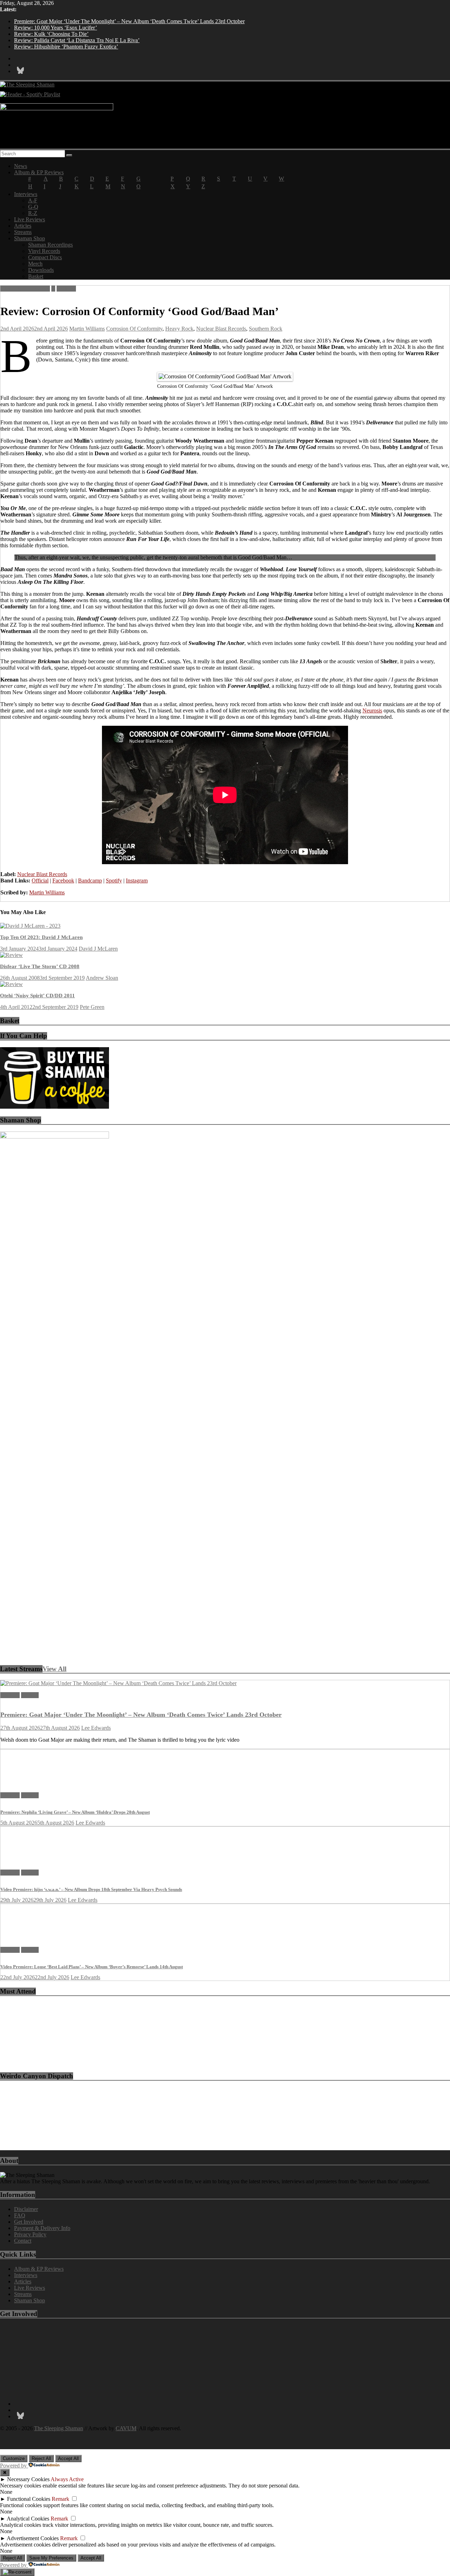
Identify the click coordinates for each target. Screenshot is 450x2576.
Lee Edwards (96, 1728)
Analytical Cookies (28, 2519)
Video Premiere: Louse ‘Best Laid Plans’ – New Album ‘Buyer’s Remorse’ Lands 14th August (92, 1967)
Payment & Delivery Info (42, 2228)
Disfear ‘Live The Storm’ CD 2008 (40, 966)
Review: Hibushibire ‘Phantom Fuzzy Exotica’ (66, 47)
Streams (23, 232)
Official (40, 881)
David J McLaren (98, 949)
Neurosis (372, 710)
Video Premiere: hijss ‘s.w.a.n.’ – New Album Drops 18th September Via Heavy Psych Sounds (91, 1889)
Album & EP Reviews (39, 172)
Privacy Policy (30, 2234)
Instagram (137, 881)
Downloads (41, 270)
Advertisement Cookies (33, 2538)
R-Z (33, 213)
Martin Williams (87, 329)
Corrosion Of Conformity (134, 329)
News (21, 166)
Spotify (114, 881)
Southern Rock (266, 329)
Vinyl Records (44, 251)
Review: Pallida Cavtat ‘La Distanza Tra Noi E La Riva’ (77, 40)
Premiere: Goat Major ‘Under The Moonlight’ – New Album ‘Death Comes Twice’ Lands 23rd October (129, 21)
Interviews (26, 194)
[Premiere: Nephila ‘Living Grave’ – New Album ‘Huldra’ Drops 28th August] (24, 1783)
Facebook (63, 881)
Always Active (67, 2479)
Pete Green (92, 1007)
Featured (66, 289)
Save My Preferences (51, 2558)
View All (54, 1669)
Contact (23, 2241)
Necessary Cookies (28, 2479)
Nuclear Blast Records (221, 329)
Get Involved (29, 2222)
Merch (35, 264)
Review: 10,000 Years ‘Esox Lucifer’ (56, 28)
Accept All (68, 2458)
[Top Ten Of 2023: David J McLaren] (30, 926)
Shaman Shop (30, 238)
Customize (14, 2458)
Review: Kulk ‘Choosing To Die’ (51, 34)
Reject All (41, 2458)
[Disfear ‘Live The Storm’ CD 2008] (11, 955)
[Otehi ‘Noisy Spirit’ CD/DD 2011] (11, 984)
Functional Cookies (29, 2499)
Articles (23, 226)
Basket (36, 276)
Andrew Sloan (102, 978)
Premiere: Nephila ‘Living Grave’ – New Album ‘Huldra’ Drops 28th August (75, 1812)
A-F (33, 200)
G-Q (33, 207)
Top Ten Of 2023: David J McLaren (41, 937)
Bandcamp (90, 881)
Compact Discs (45, 257)
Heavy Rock (179, 329)
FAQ (20, 2215)
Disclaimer (26, 2209)
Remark (60, 2499)
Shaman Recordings (50, 245)
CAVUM (126, 2428)
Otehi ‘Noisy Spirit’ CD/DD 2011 (37, 996)
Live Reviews (30, 219)
